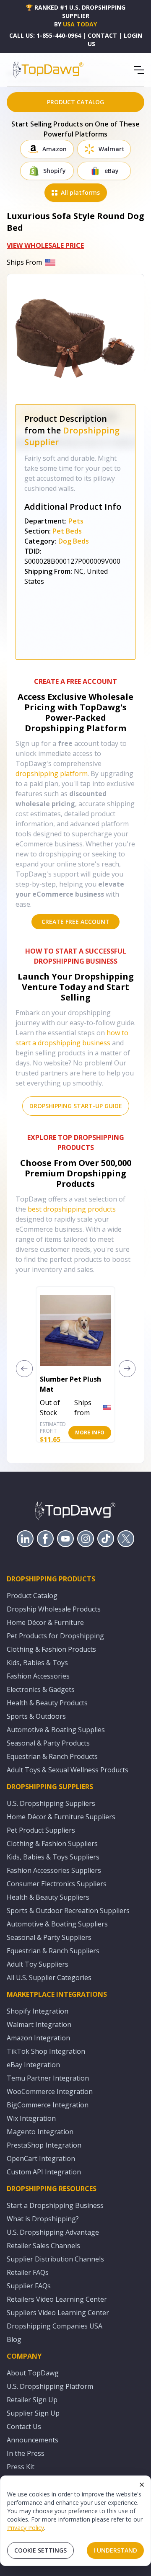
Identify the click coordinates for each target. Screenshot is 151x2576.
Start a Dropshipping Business (55, 2205)
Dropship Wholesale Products (54, 1609)
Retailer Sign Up (32, 2400)
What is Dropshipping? (43, 2219)
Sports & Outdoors (36, 1716)
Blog (14, 2339)
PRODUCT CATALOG (75, 102)
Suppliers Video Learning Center (58, 2313)
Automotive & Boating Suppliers (57, 1924)
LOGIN (133, 35)
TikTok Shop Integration (46, 2051)
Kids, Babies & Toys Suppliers (53, 1857)
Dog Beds (74, 541)
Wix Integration (31, 2118)
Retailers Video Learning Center (57, 2299)
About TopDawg (33, 2373)
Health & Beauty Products (47, 1703)
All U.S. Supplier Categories (49, 1978)
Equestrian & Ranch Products (52, 1756)
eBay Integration (33, 2065)
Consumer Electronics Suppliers (57, 1884)
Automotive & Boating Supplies (56, 1730)
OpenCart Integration (41, 2158)
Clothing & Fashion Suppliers (52, 1844)
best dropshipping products (72, 1209)
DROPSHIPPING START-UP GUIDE (76, 1106)
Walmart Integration (39, 2024)
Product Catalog (32, 1596)
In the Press (26, 2453)
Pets (76, 521)
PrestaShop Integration (44, 2145)
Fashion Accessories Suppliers (54, 1870)
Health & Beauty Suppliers (48, 1897)
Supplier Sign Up (33, 2413)
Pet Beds (67, 531)
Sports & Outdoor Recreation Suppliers (68, 1911)
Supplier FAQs (29, 2286)
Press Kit (21, 2467)
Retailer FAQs (28, 2272)
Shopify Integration (38, 2011)
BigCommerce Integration (48, 2105)
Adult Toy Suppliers (38, 1964)
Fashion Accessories (38, 1676)
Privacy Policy (26, 2528)
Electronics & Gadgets (41, 1689)
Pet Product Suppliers (41, 1830)
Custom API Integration (44, 2172)
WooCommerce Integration (50, 2091)
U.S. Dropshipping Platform (50, 2386)
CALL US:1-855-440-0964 (45, 35)
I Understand (115, 2550)
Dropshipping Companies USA (55, 2326)
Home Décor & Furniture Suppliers (61, 1817)
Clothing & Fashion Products (51, 1649)
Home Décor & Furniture (45, 1622)
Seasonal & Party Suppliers (49, 1937)
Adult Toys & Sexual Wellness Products (68, 1770)
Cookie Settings (40, 2550)
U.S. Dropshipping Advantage (53, 2232)
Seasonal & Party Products (48, 1743)
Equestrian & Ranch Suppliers (53, 1951)
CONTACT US (102, 40)
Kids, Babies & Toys (37, 1663)
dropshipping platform (52, 774)
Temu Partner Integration (48, 2078)
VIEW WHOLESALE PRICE (45, 245)
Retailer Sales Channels (43, 2246)
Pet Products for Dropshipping (55, 1636)
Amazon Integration (38, 2038)
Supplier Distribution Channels (55, 2259)
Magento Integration (40, 2132)
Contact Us (24, 2426)
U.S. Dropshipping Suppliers (51, 1803)
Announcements (33, 2440)
